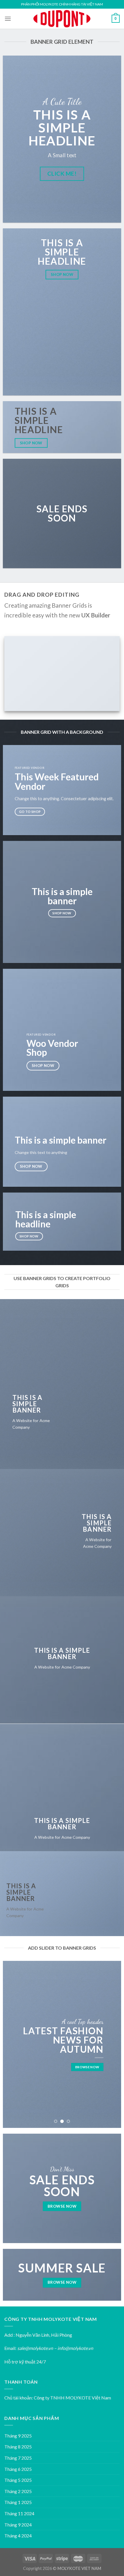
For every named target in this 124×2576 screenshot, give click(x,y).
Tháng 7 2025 (18, 2458)
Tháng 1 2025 (18, 2502)
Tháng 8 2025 (18, 2447)
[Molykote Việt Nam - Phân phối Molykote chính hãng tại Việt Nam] (62, 19)
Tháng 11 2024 (19, 2513)
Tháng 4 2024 (18, 2536)
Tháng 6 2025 (18, 2469)
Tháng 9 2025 (18, 2436)
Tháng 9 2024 (18, 2525)
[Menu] (8, 19)
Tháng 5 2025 (18, 2480)
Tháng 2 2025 (18, 2491)
